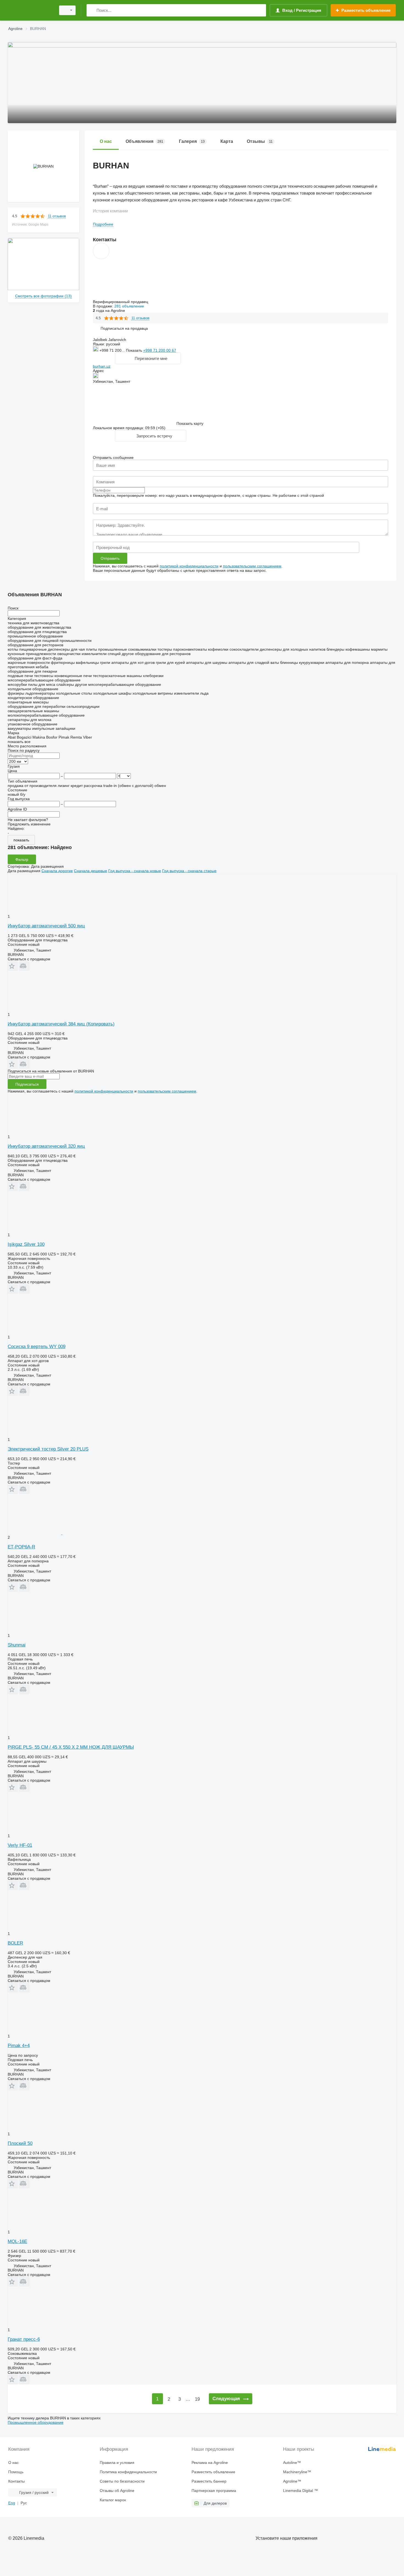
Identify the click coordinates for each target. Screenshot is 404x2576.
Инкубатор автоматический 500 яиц (46, 926)
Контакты (16, 2481)
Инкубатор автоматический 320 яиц (46, 1146)
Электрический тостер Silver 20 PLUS (48, 1449)
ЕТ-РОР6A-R (21, 1547)
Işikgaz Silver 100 (26, 1244)
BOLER (15, 1943)
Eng (12, 2503)
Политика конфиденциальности (128, 2472)
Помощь (16, 2472)
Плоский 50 (20, 2143)
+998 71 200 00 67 (160, 350)
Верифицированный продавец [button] (121, 302)
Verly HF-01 (20, 1845)
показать (21, 840)
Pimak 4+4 (19, 2046)
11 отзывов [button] (57, 216)
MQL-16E (17, 2241)
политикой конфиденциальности (189, 566)
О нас (13, 2463)
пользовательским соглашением (252, 566)
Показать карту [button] (190, 423)
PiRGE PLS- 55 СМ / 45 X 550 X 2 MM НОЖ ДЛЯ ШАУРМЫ (71, 1747)
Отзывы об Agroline (117, 2491)
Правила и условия (117, 2463)
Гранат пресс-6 (24, 2339)
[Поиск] (92, 10)
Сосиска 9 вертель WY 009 (37, 1347)
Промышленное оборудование (36, 2422)
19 (197, 2399)
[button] (124, 328)
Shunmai (17, 1645)
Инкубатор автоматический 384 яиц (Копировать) (61, 1024)
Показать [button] (135, 350)
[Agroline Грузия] (30, 10)
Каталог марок (113, 2500)
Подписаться (27, 1084)
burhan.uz (102, 366)
